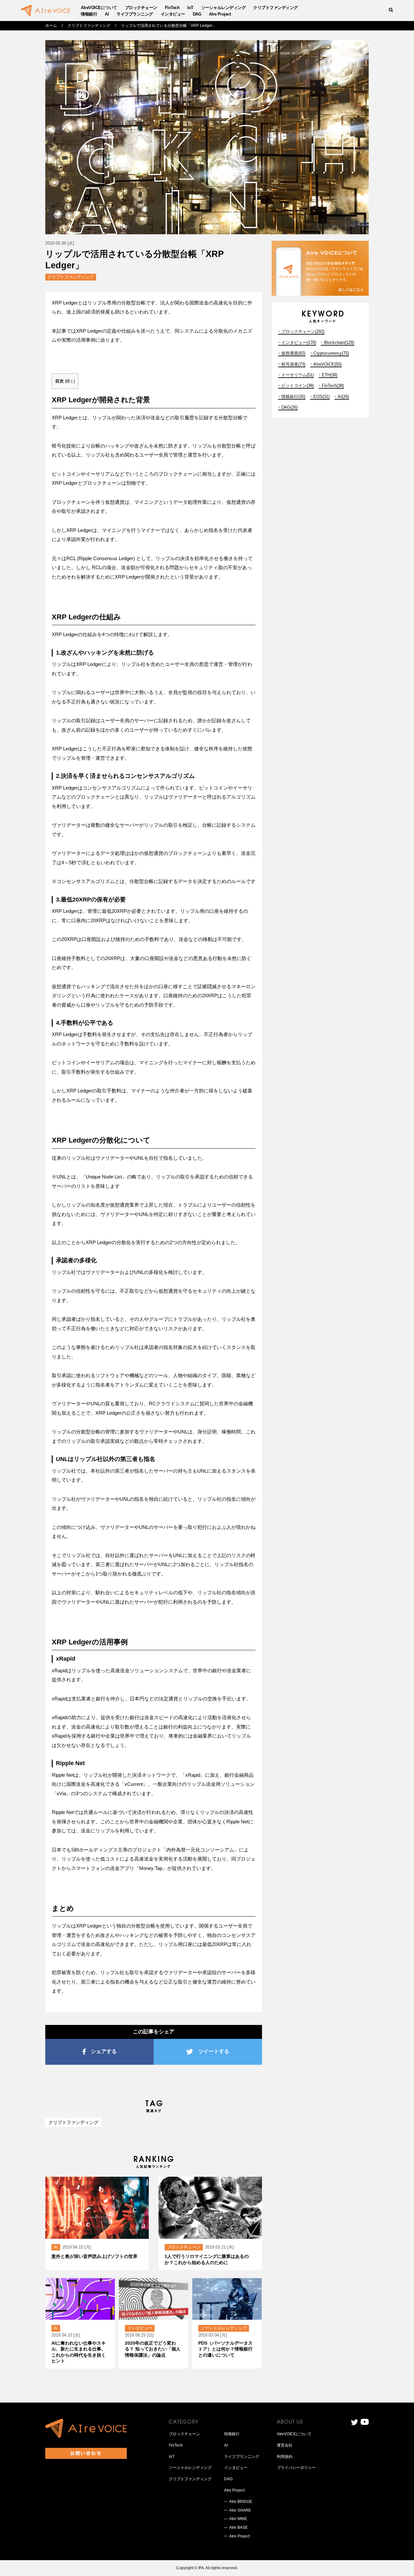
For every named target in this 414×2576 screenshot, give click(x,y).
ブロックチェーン (141, 8)
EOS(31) (321, 397)
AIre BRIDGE (241, 2502)
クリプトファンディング (276, 8)
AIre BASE (239, 2527)
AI (107, 14)
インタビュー (173, 14)
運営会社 (285, 2445)
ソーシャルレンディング (223, 8)
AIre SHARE (240, 2510)
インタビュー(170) (299, 343)
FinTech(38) (333, 386)
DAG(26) (289, 407)
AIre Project (220, 14)
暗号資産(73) (293, 364)
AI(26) (343, 397)
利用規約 (285, 2457)
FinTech (172, 8)
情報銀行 (89, 14)
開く (70, 381)
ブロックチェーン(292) (303, 332)
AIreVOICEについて (99, 8)
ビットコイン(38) (298, 386)
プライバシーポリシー (296, 2468)
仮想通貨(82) (293, 353)
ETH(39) (330, 375)
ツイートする (214, 2051)
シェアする (104, 2051)
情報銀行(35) (293, 397)
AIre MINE (238, 2519)
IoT (190, 8)
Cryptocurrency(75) (331, 353)
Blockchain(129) (339, 343)
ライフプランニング (135, 14)
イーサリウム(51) (298, 375)
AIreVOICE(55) (327, 364)
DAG (197, 14)
